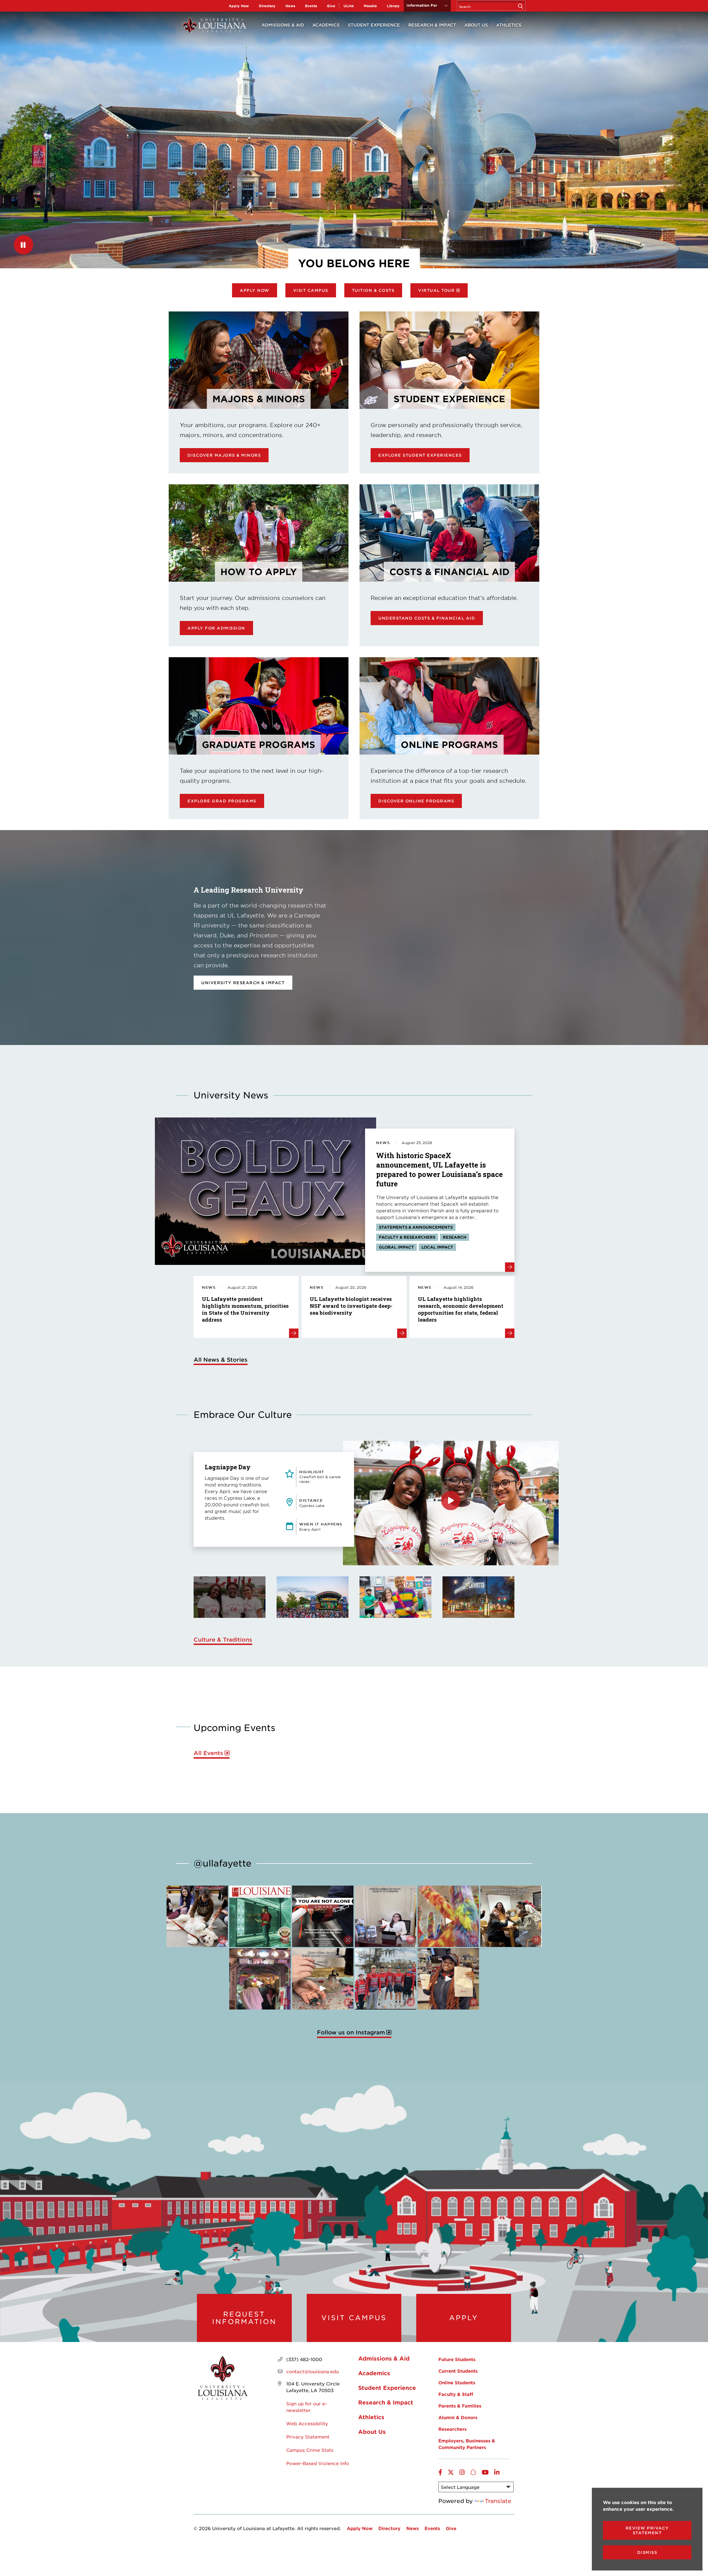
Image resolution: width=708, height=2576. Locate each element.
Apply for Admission (216, 628)
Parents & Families (460, 2406)
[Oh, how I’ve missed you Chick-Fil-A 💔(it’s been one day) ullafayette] (448, 1979)
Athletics (509, 25)
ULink (349, 6)
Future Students (457, 2359)
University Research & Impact (243, 983)
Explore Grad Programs (222, 801)
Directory (267, 6)
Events (311, 6)
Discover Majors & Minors (224, 455)
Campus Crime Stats (310, 2450)
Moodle (370, 6)
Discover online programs (416, 801)
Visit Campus (311, 290)
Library (393, 6)
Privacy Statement (308, 2437)
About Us (476, 25)
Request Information (244, 2318)
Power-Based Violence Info (318, 2463)
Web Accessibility (307, 2423)
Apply (464, 2318)
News (290, 6)
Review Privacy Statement (647, 2530)
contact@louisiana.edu (313, 2371)
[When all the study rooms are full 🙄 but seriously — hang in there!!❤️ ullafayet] (511, 1916)
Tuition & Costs (373, 290)
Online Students (457, 2382)
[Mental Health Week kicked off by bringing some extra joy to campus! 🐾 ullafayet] (197, 1916)
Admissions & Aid (283, 25)
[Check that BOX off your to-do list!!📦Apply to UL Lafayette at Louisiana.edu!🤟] (386, 1916)
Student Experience (374, 25)
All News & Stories (221, 1360)
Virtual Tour (436, 290)
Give (331, 6)
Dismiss (647, 2552)
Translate (498, 2501)
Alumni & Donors (458, 2417)
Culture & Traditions (223, 1639)
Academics (326, 25)
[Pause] (24, 245)
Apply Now (239, 6)
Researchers (452, 2429)
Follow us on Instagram (351, 2032)
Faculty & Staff (456, 2394)
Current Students (458, 2371)
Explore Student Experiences (420, 455)
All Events (208, 1753)
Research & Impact (432, 25)
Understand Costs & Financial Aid (427, 618)
